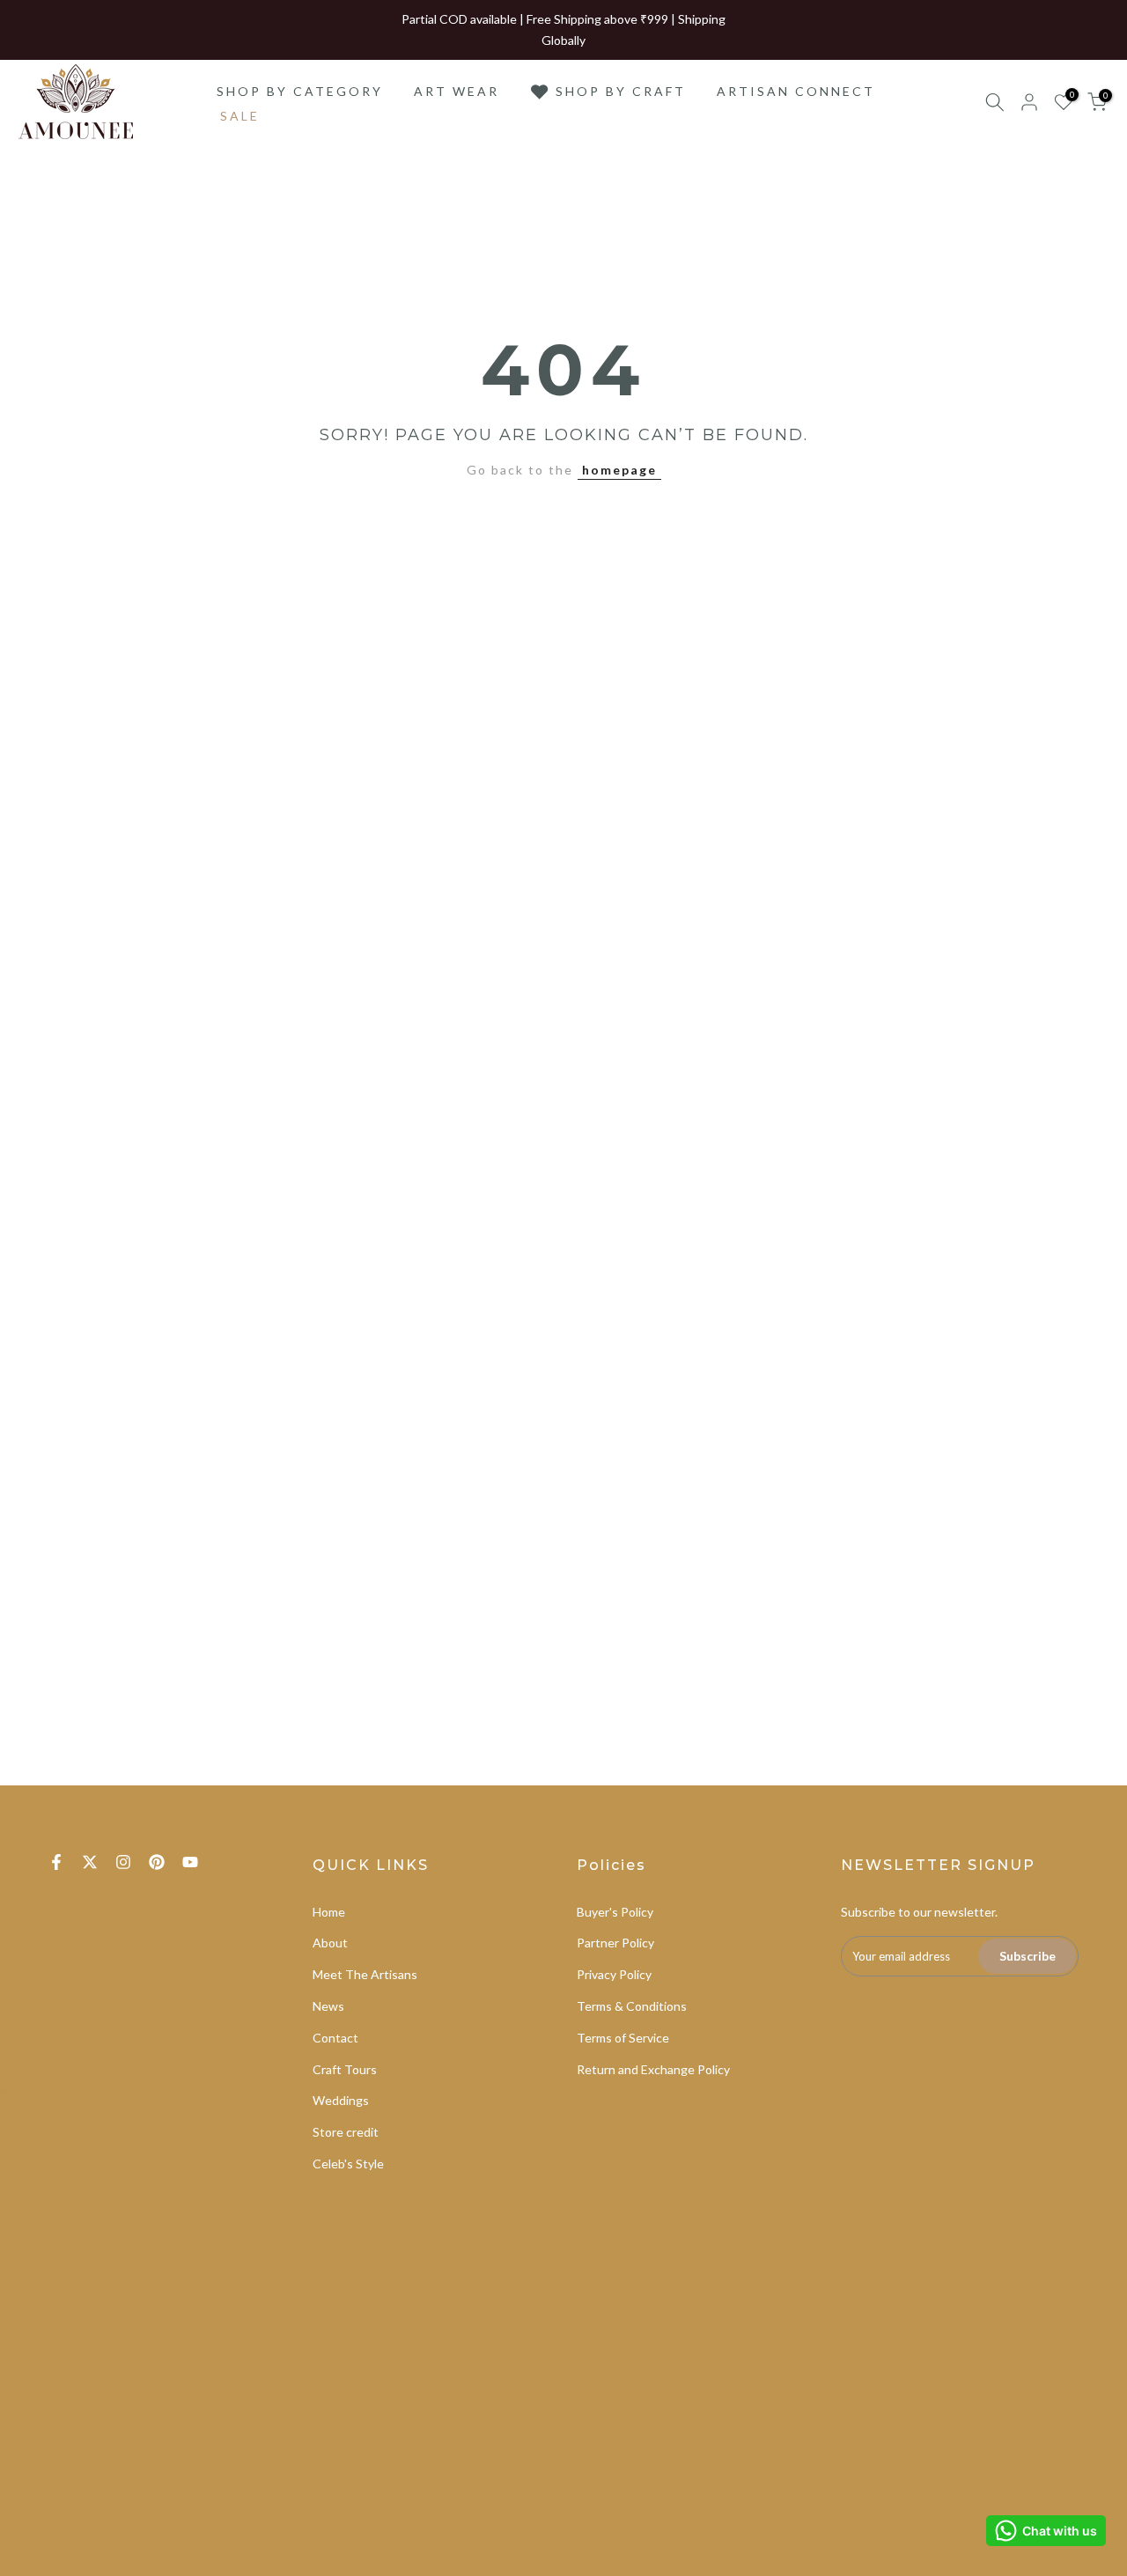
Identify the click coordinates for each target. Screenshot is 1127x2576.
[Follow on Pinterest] (157, 1862)
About (330, 1943)
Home (329, 1912)
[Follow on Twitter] (90, 1862)
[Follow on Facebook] (56, 1862)
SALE (240, 116)
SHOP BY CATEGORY (300, 91)
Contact (335, 2038)
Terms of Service (623, 2038)
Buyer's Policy (615, 1912)
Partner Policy (615, 1943)
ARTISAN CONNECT (796, 91)
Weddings (341, 2100)
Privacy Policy (614, 1974)
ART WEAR (457, 91)
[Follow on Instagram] (123, 1862)
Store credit (346, 2132)
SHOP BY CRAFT (621, 91)
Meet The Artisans (365, 1974)
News (328, 2006)
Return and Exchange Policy (653, 2069)
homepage (619, 470)
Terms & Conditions (632, 2006)
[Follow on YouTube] (190, 1862)
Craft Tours (345, 2069)
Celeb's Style (348, 2164)
